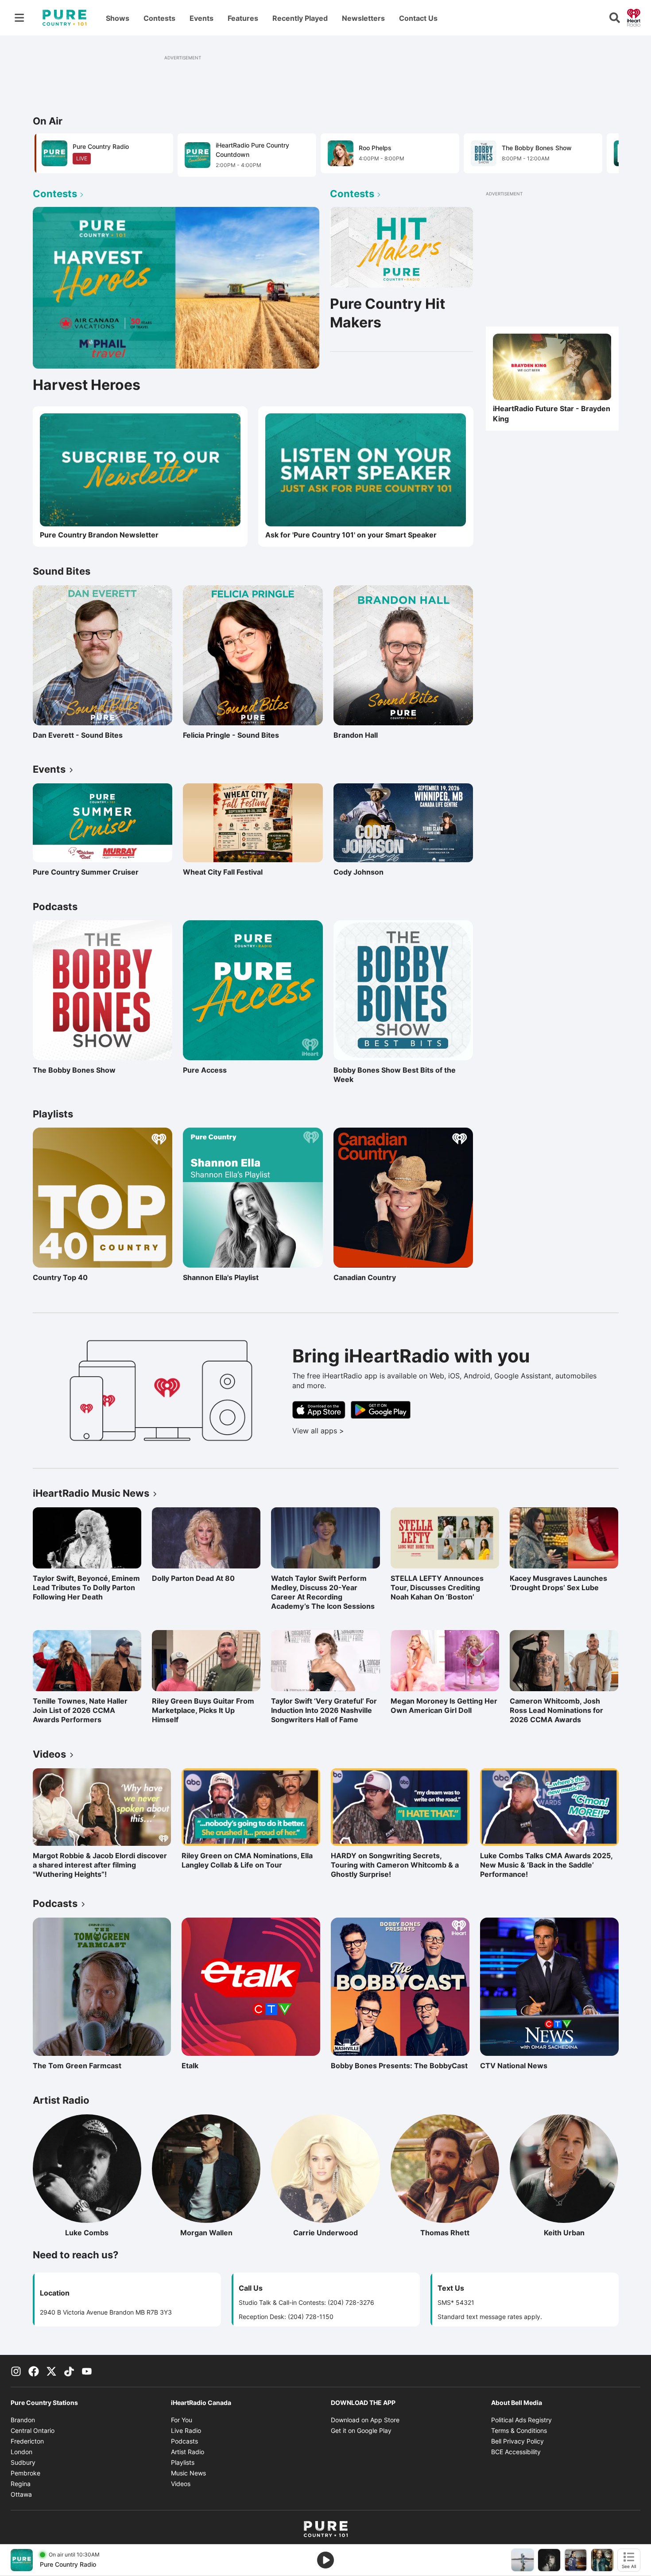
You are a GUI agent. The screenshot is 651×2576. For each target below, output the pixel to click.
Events (201, 18)
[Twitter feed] (51, 2371)
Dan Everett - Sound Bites (78, 735)
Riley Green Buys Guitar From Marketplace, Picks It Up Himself (203, 1710)
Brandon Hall (372, 735)
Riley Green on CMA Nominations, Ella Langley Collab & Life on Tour (247, 1860)
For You (182, 2420)
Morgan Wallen (220, 2233)
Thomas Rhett (460, 2233)
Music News (188, 2473)
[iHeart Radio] (634, 17)
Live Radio (186, 2430)
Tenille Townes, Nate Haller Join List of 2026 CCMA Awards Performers (80, 1710)
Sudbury (23, 2462)
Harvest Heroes (87, 385)
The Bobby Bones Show (74, 1070)
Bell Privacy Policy (517, 2441)
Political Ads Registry (521, 2420)
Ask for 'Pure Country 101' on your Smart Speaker (351, 535)
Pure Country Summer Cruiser (86, 872)
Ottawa (21, 2494)
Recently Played (300, 18)
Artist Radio (188, 2452)
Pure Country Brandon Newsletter (99, 535)
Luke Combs (103, 2233)
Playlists (183, 2462)
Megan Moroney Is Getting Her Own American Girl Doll (444, 1706)
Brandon (23, 2420)
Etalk (220, 2066)
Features (243, 18)
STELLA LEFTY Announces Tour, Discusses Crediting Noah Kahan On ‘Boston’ (437, 1588)
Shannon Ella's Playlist (221, 1277)
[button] (601, 154)
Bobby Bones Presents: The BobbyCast (399, 2066)
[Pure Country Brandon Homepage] (64, 18)
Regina (21, 2484)
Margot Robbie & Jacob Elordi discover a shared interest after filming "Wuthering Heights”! (100, 1865)
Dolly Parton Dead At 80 (193, 1578)
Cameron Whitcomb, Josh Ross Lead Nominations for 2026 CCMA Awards (556, 1710)
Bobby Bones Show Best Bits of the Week (395, 1075)
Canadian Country (372, 1277)
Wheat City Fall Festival (223, 872)
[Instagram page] (16, 2371)
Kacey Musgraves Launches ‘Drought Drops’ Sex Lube (558, 1583)
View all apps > (355, 1431)
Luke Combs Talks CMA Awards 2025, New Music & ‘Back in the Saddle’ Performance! (546, 1865)
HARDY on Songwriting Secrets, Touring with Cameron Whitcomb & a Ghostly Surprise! (395, 1865)
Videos (181, 2484)
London (21, 2452)
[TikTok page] (69, 2371)
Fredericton (27, 2441)
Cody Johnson (358, 872)
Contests (159, 18)
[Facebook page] (34, 2371)
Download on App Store (365, 2420)
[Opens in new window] (366, 470)
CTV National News (519, 2066)
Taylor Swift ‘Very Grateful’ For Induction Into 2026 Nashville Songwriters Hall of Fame (324, 1710)
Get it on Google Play (361, 2430)
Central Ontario (33, 2430)
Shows (118, 18)
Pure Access (221, 1070)
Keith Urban (581, 2233)
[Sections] (19, 18)
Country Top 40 (71, 1277)
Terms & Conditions (519, 2430)
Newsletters (363, 18)
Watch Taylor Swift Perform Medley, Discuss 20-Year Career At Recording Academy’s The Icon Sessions (323, 1592)
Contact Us (418, 18)
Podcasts (184, 2441)
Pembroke (25, 2473)
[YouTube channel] (87, 2371)
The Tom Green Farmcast (77, 2066)
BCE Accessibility (516, 2452)
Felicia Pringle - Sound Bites (231, 735)
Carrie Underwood (336, 2233)
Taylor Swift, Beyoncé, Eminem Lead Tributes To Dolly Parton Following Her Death (86, 1588)
